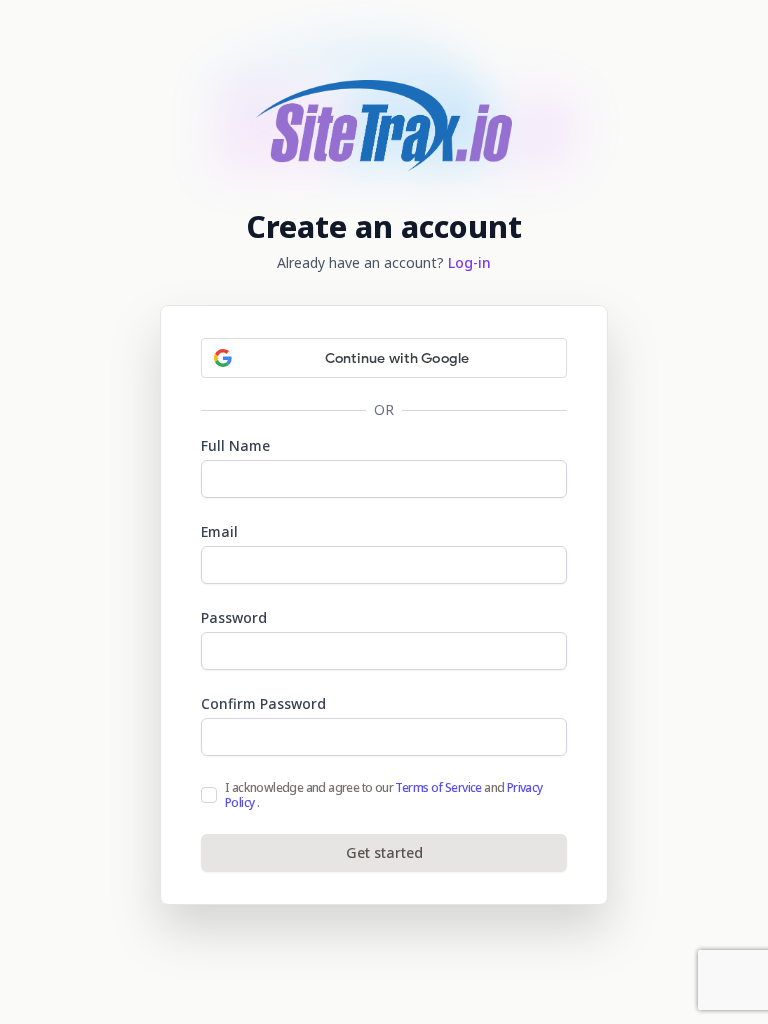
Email (219, 531)
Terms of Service (438, 787)
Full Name (235, 445)
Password (234, 617)
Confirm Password (263, 703)
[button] (384, 358)
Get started (384, 852)
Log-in (469, 262)
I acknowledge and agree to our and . (384, 795)
